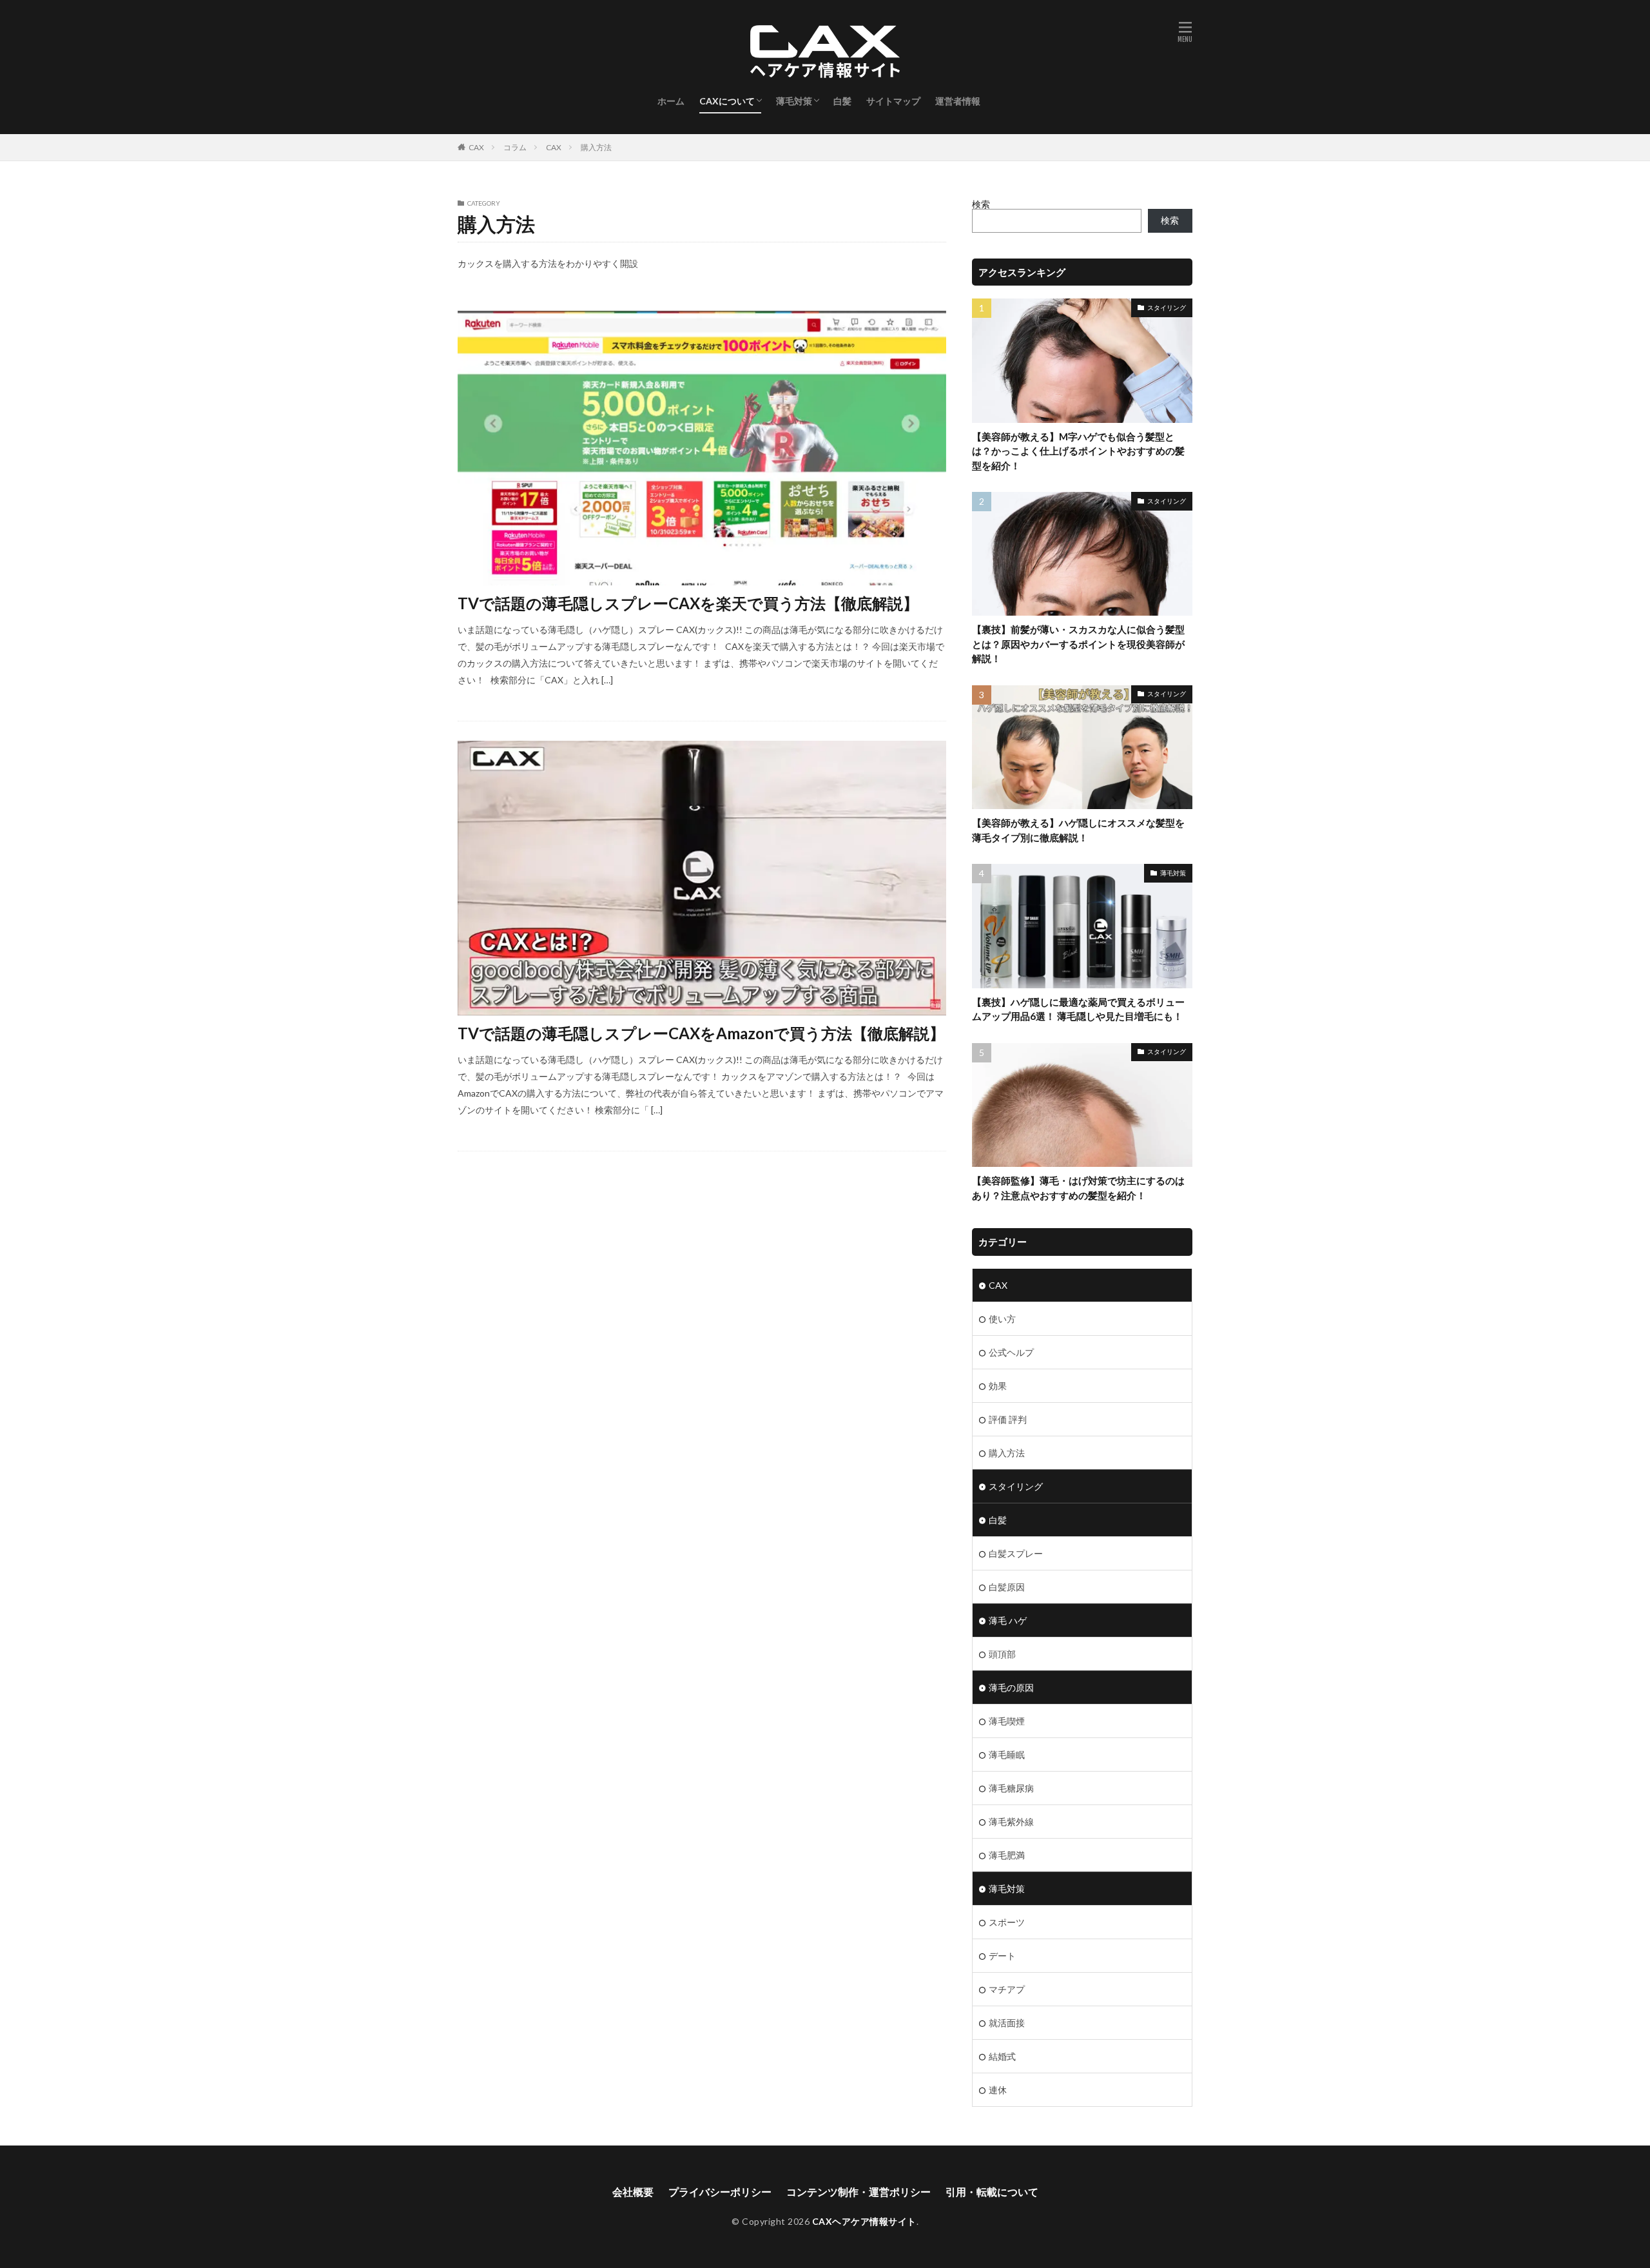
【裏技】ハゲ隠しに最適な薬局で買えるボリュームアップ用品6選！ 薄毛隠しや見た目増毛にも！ (1078, 1009)
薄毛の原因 (1011, 1687)
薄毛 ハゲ (1008, 1620)
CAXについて (727, 101)
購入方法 (596, 147)
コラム (515, 147)
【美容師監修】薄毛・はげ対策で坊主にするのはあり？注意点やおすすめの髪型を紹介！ (1078, 1188)
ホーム (671, 101)
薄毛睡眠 (1007, 1755)
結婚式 (1002, 2056)
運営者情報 (958, 101)
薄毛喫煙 (1007, 1721)
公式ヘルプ (1011, 1352)
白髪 (842, 101)
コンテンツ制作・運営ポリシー (859, 2192)
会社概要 (633, 2192)
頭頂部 (1002, 1654)
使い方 (1002, 1319)
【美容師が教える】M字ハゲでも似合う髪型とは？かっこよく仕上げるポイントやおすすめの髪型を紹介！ (1078, 451)
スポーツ (1007, 1922)
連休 (998, 2090)
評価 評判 (1008, 1419)
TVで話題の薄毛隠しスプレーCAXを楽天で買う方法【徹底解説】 (688, 603)
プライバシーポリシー (720, 2192)
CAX (476, 147)
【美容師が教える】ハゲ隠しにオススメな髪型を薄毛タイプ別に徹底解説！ (1078, 830)
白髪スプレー (1016, 1553)
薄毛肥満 (1007, 1855)
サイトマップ (893, 101)
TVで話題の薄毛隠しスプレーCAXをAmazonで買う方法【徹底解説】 (701, 1033)
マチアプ (1007, 1989)
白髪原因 (1007, 1587)
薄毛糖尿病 (1011, 1788)
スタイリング (1167, 308)
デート (1002, 1956)
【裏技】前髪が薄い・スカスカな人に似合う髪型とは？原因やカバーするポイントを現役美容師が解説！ (1078, 644)
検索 (981, 204)
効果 (998, 1386)
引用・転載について (992, 2192)
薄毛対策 (794, 101)
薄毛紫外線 (1011, 1822)
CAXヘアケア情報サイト (864, 2221)
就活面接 (1007, 2023)
